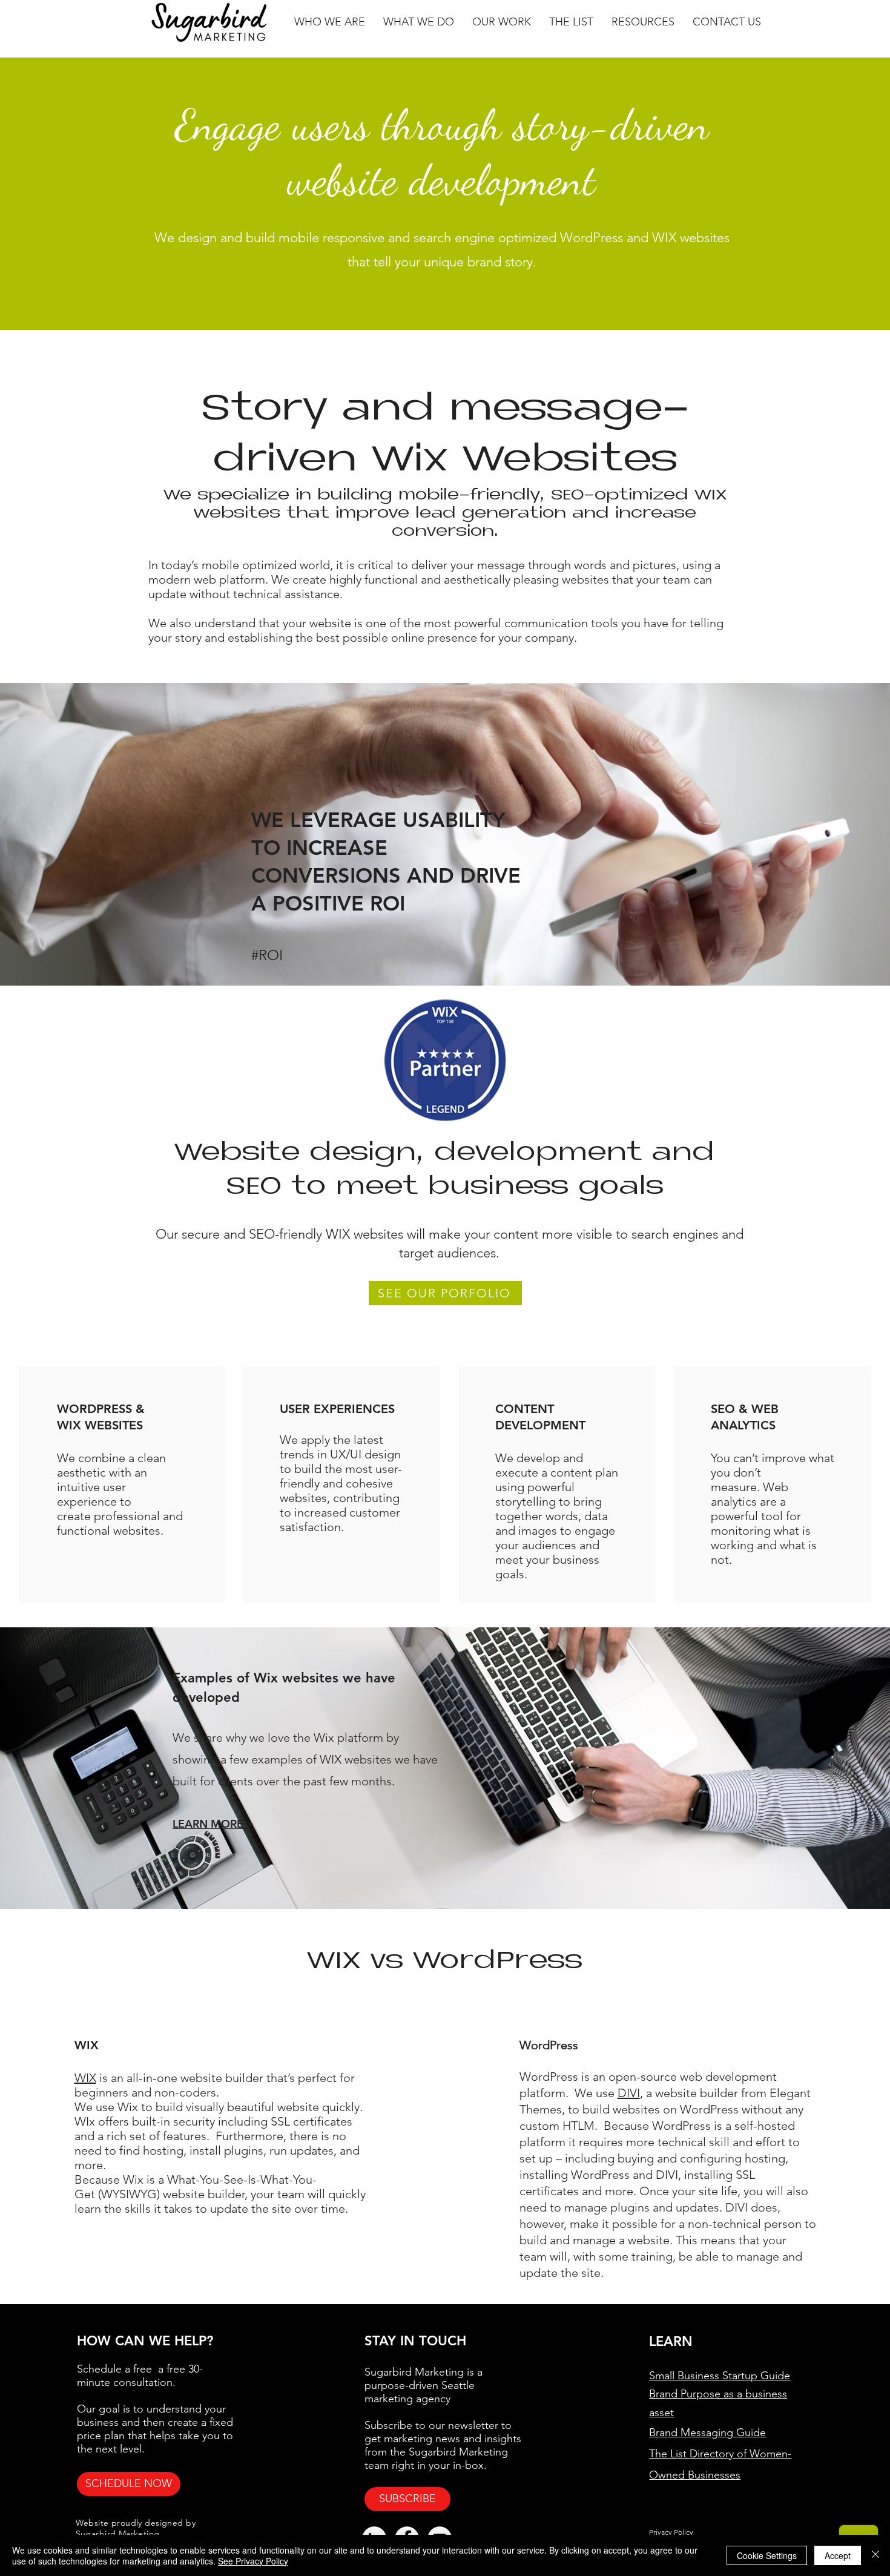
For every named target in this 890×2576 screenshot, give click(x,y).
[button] (330, 22)
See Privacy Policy (253, 2561)
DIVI (629, 2093)
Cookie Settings (767, 2555)
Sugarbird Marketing (118, 2534)
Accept (838, 2555)
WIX (85, 2078)
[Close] (875, 2555)
